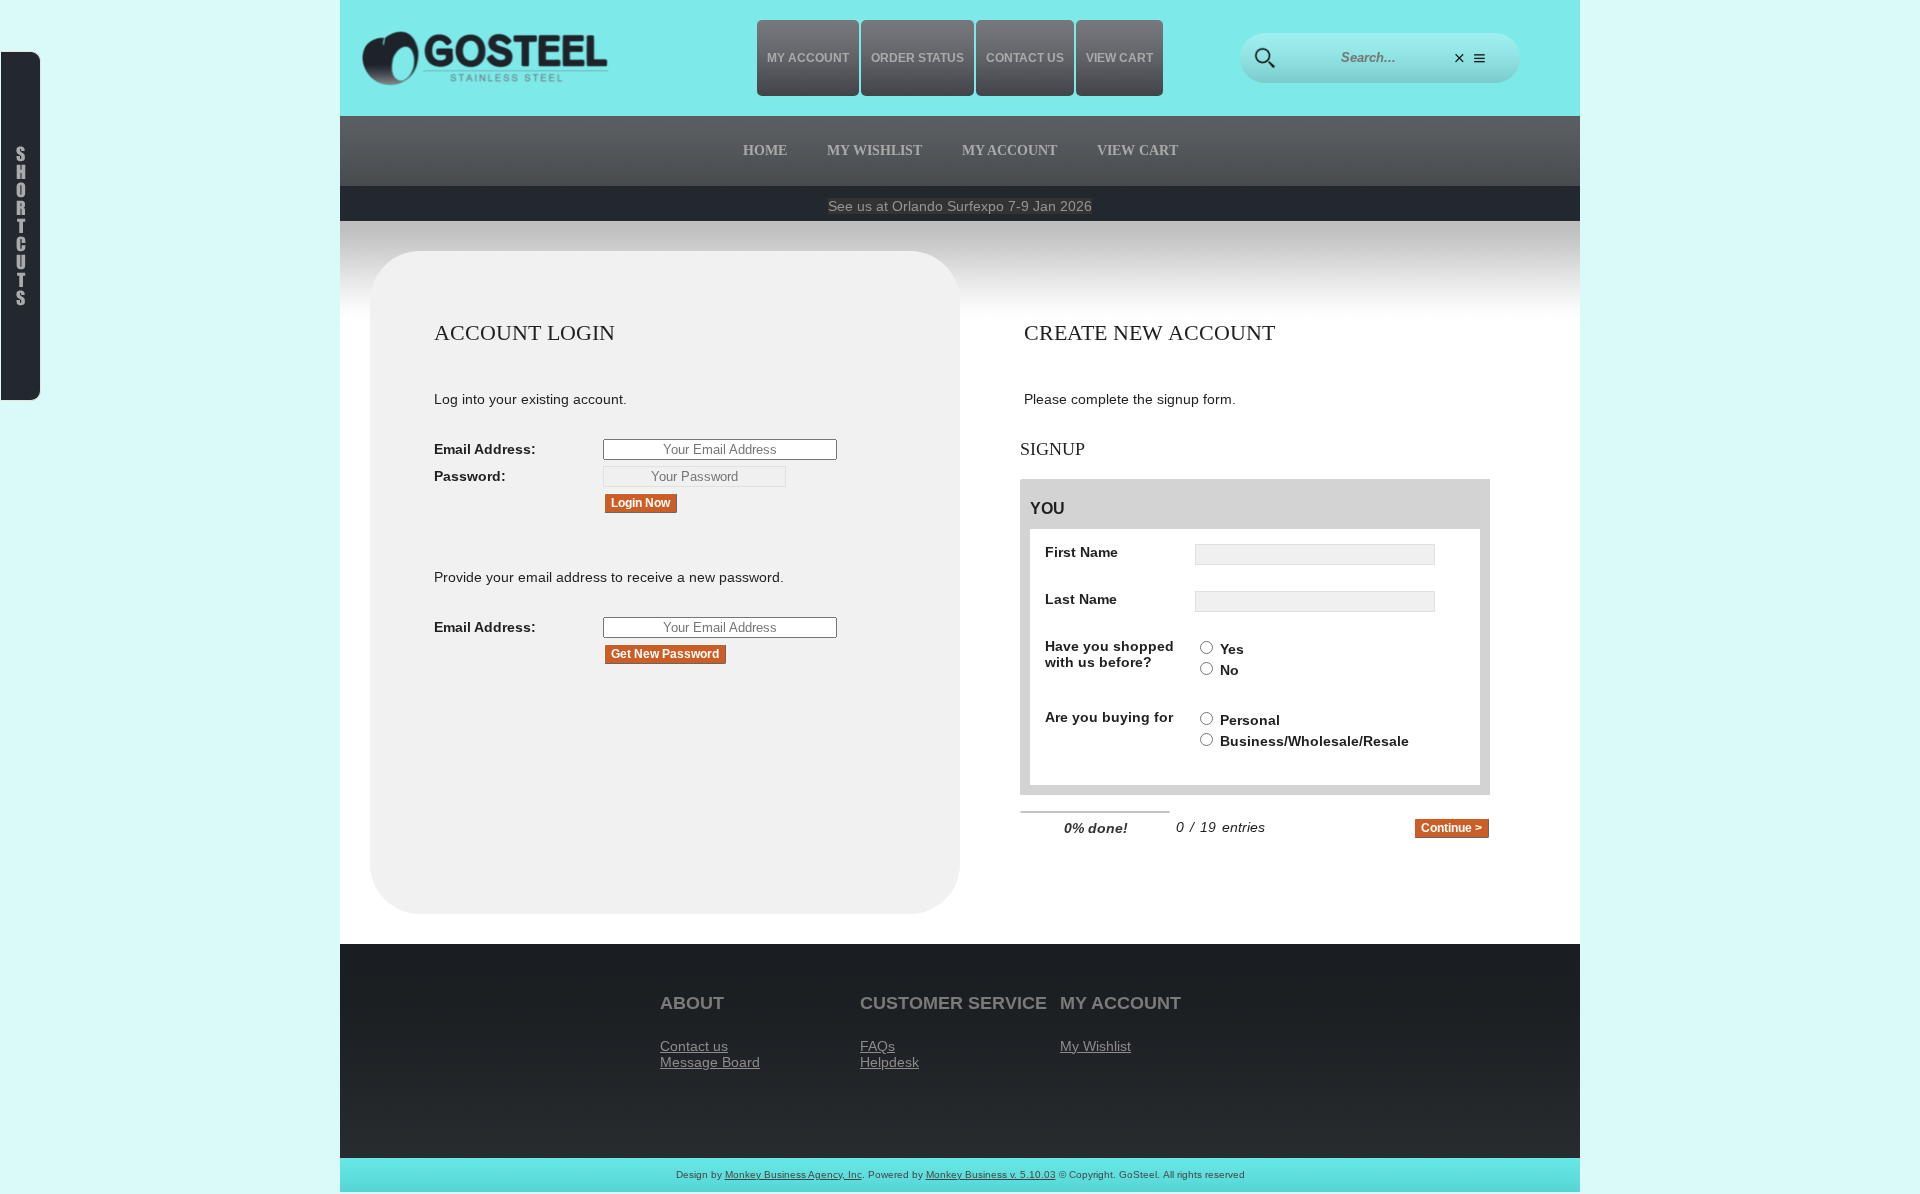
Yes (1232, 649)
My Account (808, 58)
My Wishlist (874, 150)
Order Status (917, 58)
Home (765, 150)
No (1229, 670)
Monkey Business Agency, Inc (793, 1174)
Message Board (710, 1062)
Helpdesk (889, 1062)
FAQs (877, 1046)
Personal (1250, 720)
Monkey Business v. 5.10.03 (991, 1174)
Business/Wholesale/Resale (1314, 741)
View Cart (1119, 58)
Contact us (1025, 58)
